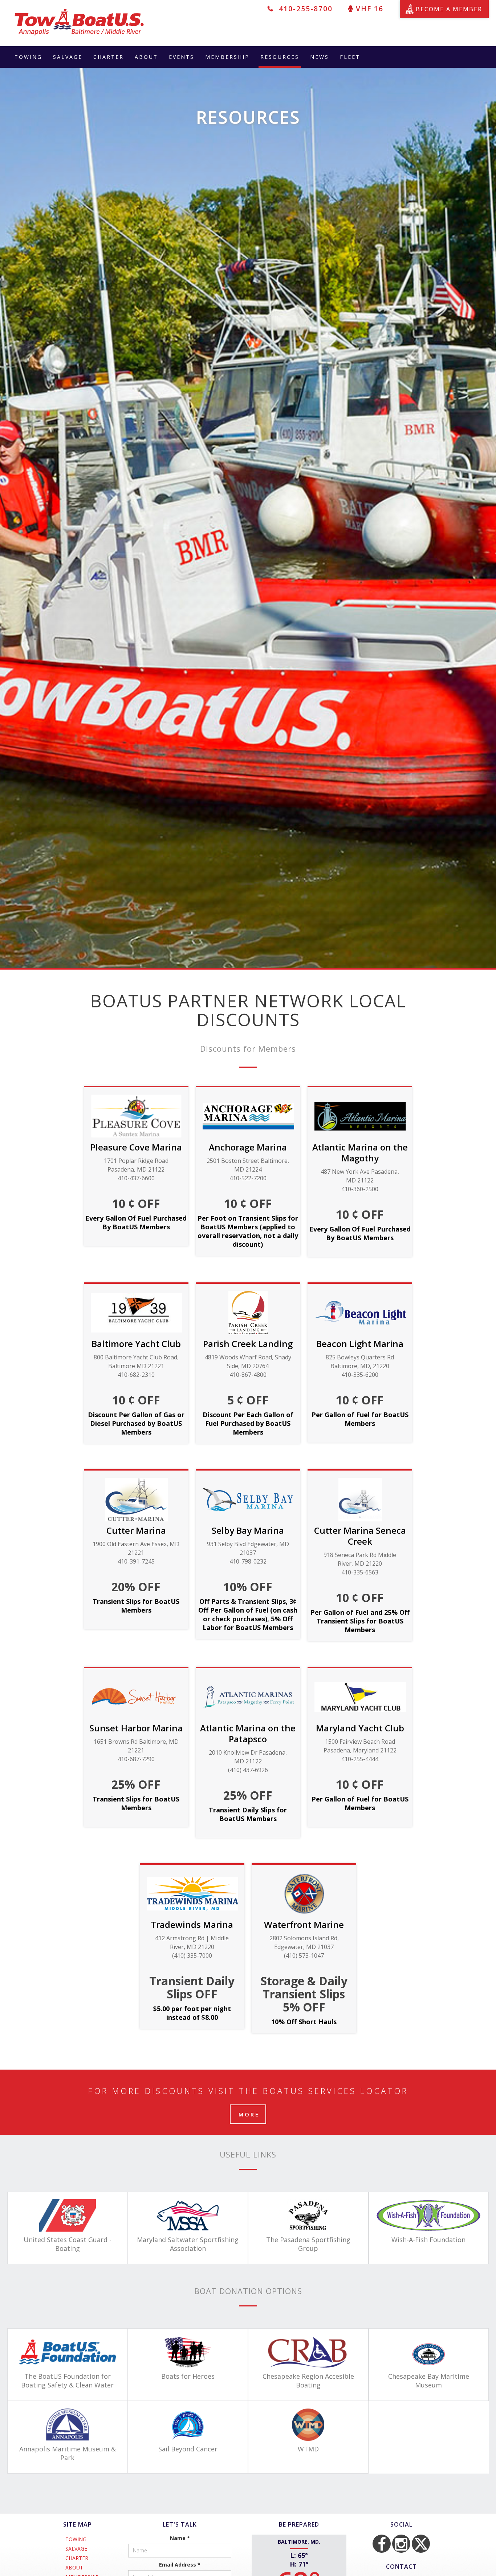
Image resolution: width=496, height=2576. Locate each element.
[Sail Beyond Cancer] (188, 2425)
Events (182, 57)
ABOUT (146, 57)
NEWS (320, 57)
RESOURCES (280, 57)
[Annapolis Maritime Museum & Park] (68, 2425)
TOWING (28, 57)
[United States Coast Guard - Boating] (68, 2215)
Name (180, 2538)
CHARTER (109, 57)
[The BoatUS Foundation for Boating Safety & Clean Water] (68, 2352)
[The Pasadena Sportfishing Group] (308, 2215)
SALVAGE (68, 57)
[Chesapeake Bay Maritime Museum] (429, 2352)
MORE (249, 2114)
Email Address (180, 2565)
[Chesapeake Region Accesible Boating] (308, 2352)
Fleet (350, 57)
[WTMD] (308, 2425)
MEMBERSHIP (227, 57)
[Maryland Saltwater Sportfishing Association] (188, 2215)
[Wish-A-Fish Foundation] (429, 2215)
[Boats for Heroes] (188, 2352)
